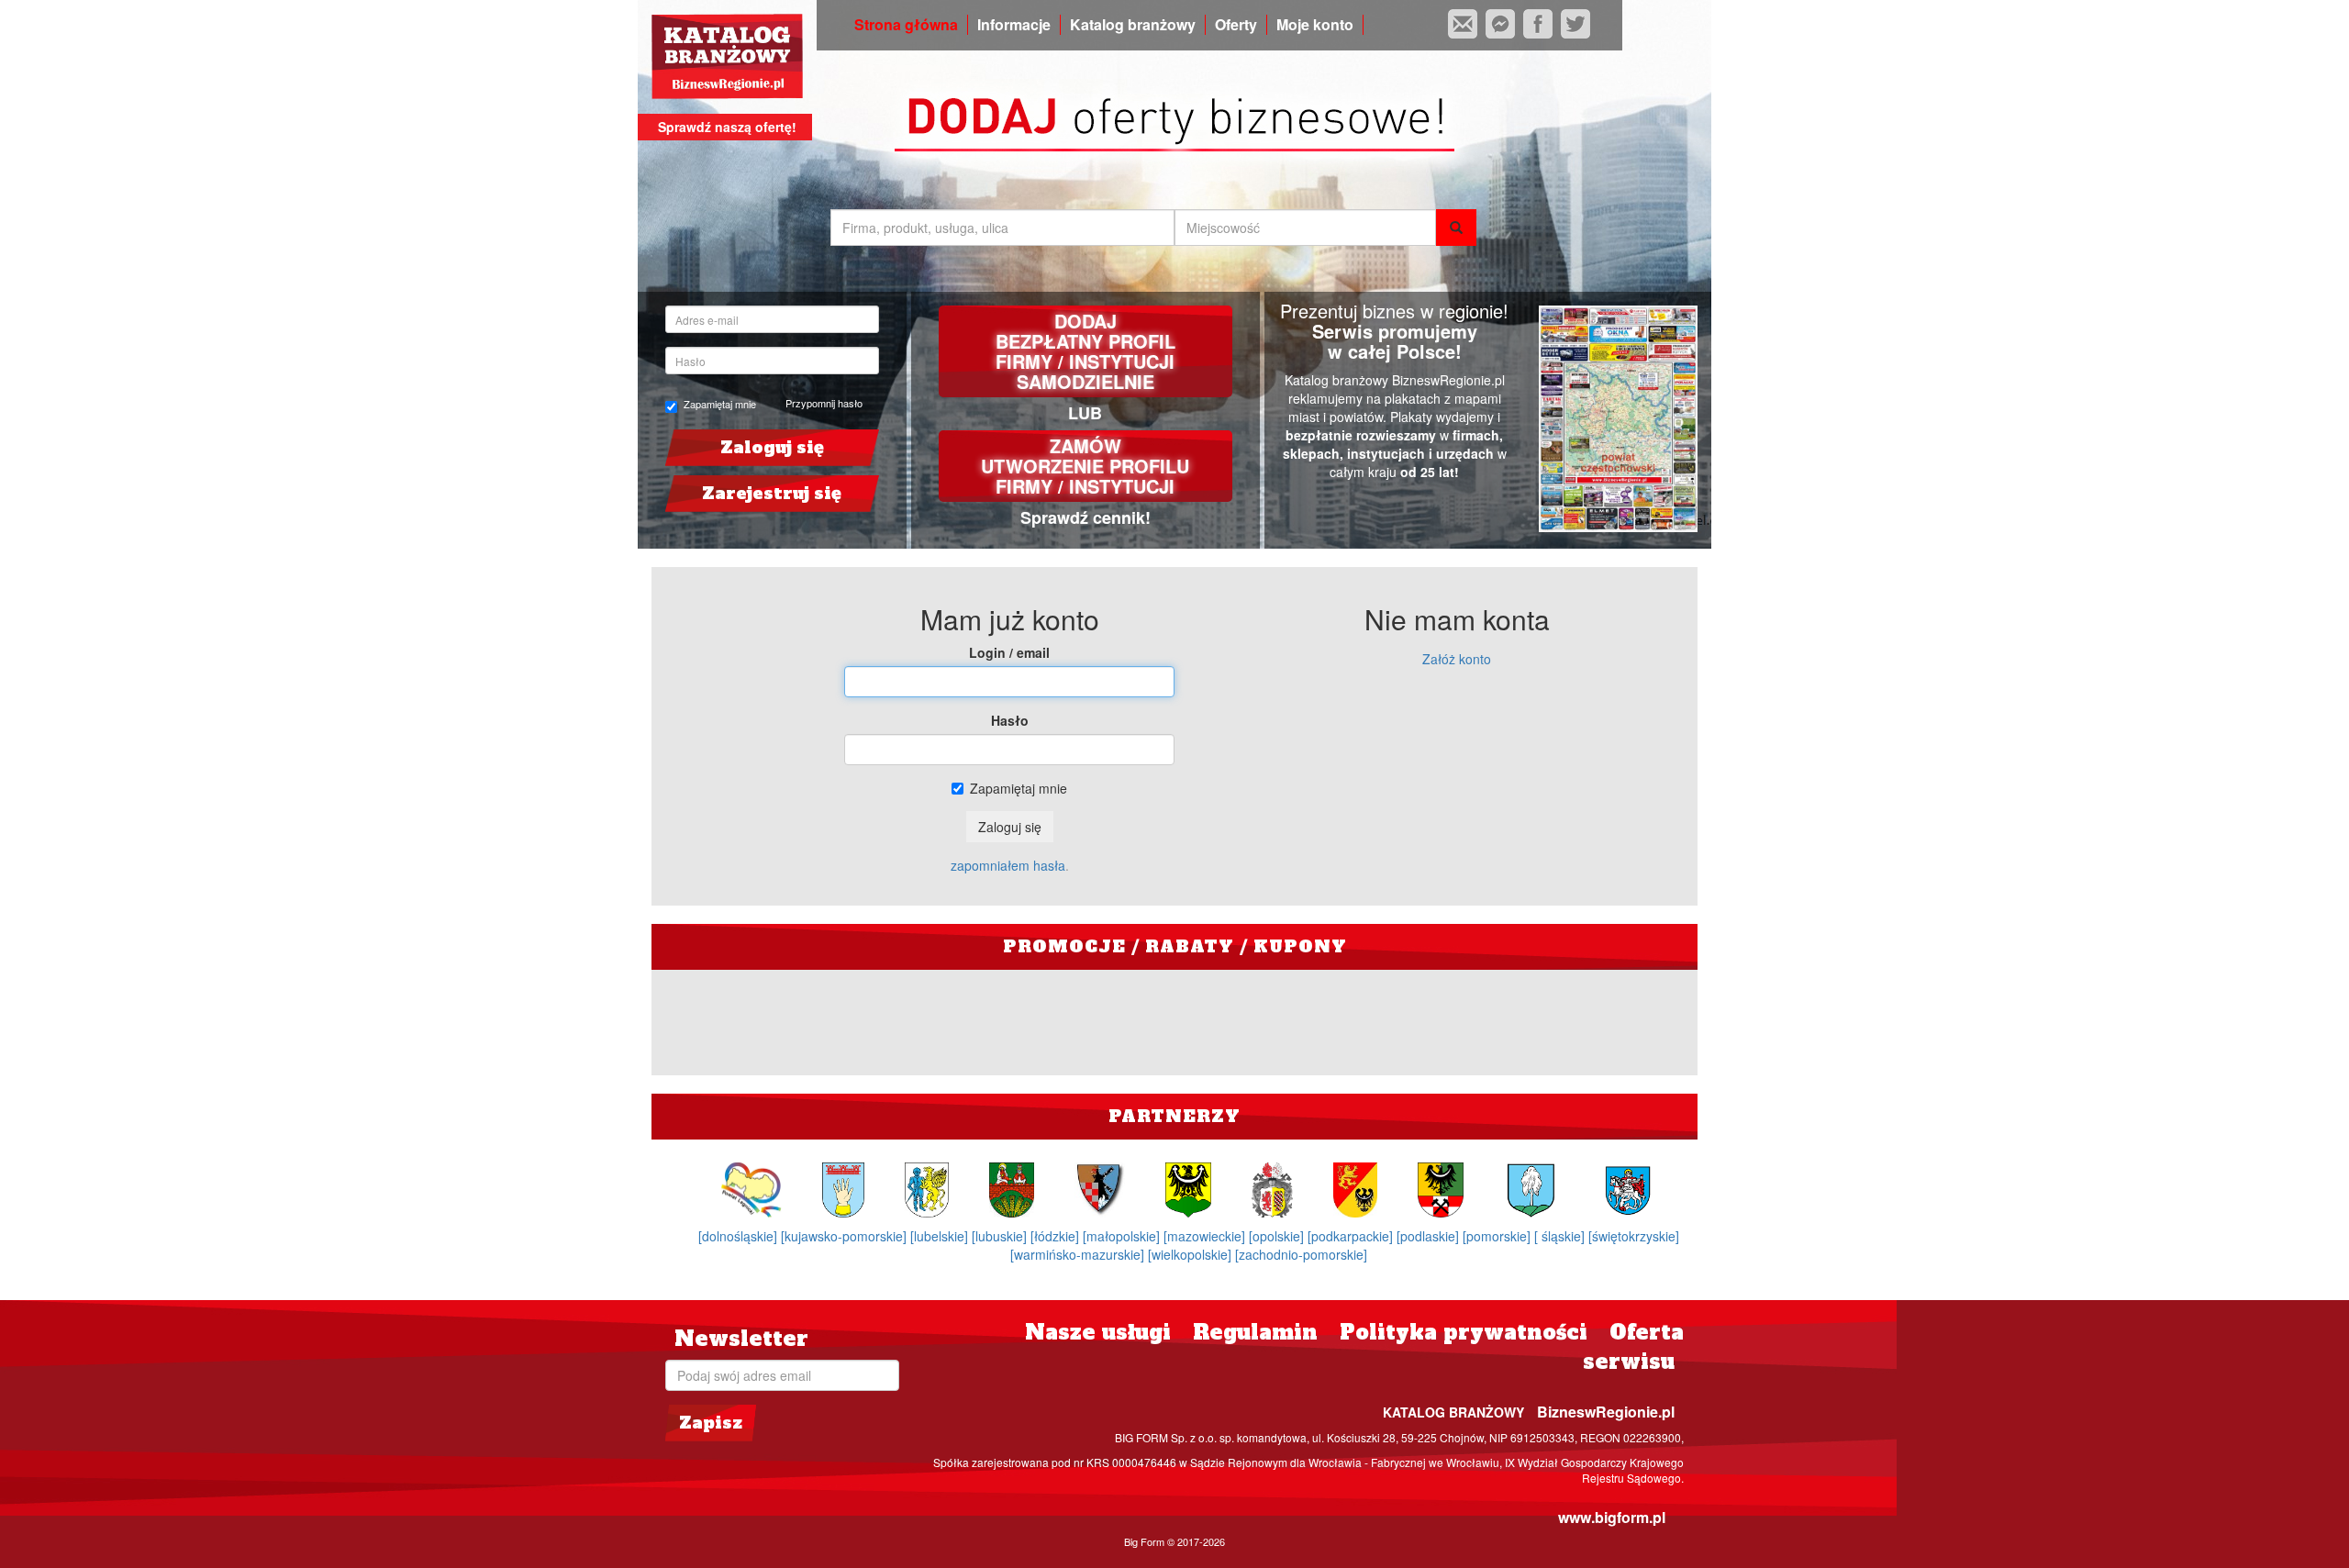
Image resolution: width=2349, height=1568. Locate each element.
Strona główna (906, 25)
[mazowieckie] (1206, 1236)
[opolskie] (1278, 1236)
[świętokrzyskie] (1634, 1236)
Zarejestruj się (772, 493)
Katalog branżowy (1133, 25)
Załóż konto (1457, 659)
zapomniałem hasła (1008, 865)
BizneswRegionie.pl (1606, 1412)
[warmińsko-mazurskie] (1079, 1254)
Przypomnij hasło (824, 403)
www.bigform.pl (1612, 1517)
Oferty (1236, 25)
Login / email (1009, 652)
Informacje (1014, 25)
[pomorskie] (1498, 1236)
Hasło (1010, 720)
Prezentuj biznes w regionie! (1394, 311)
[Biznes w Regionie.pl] (727, 56)
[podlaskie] (1430, 1236)
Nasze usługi (1098, 1332)
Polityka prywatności (1464, 1332)
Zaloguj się (772, 447)
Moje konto (1315, 25)
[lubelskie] (941, 1236)
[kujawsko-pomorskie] (846, 1236)
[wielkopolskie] (1191, 1254)
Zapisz (711, 1423)
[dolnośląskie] (740, 1236)
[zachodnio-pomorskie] (1301, 1254)
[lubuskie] (1001, 1236)
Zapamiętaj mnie (720, 404)
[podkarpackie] (1352, 1236)
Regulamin (1255, 1332)
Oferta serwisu (1633, 1346)
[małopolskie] (1123, 1236)
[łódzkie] (1057, 1236)
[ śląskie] (1561, 1236)
